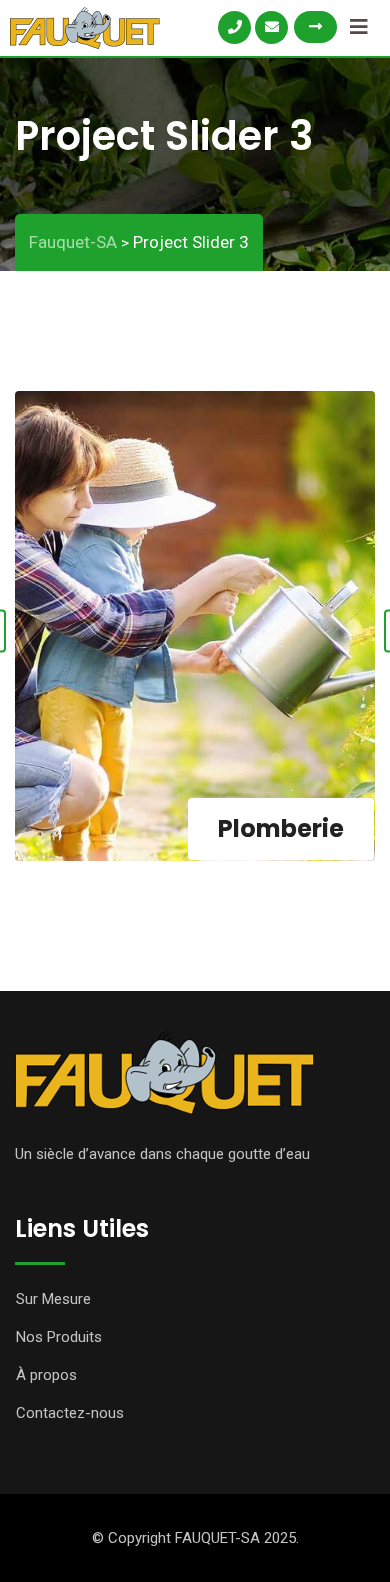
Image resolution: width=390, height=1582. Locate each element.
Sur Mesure (53, 1299)
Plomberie (281, 828)
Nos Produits (59, 1337)
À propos (46, 1375)
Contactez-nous (70, 1413)
